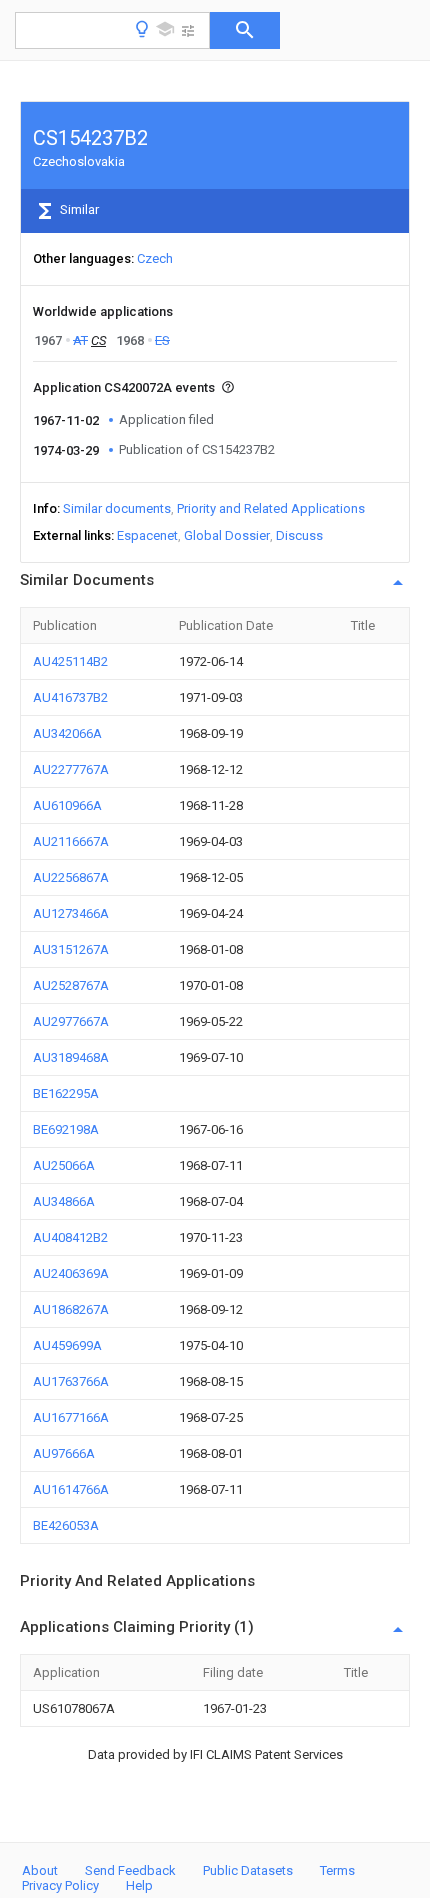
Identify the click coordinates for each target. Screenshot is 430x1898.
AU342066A (67, 733)
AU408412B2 (70, 1237)
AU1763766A (71, 1381)
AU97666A (64, 1453)
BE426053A (66, 1525)
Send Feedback (130, 1870)
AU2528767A (71, 985)
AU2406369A (71, 1273)
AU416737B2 (70, 697)
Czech (155, 258)
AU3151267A (71, 949)
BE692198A (66, 1129)
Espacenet (147, 535)
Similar (78, 209)
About (40, 1870)
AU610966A (67, 805)
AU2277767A (71, 769)
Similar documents (117, 508)
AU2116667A (71, 841)
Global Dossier (227, 535)
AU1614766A (71, 1489)
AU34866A (64, 1201)
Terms (337, 1870)
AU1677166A (71, 1417)
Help (139, 1885)
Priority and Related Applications (271, 508)
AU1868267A (71, 1309)
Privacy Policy (60, 1885)
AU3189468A (71, 1057)
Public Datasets (248, 1870)
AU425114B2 (70, 661)
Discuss (299, 535)
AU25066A (64, 1165)
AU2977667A (71, 1021)
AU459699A (67, 1345)
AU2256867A (71, 877)
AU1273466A (71, 913)
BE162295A (66, 1093)
